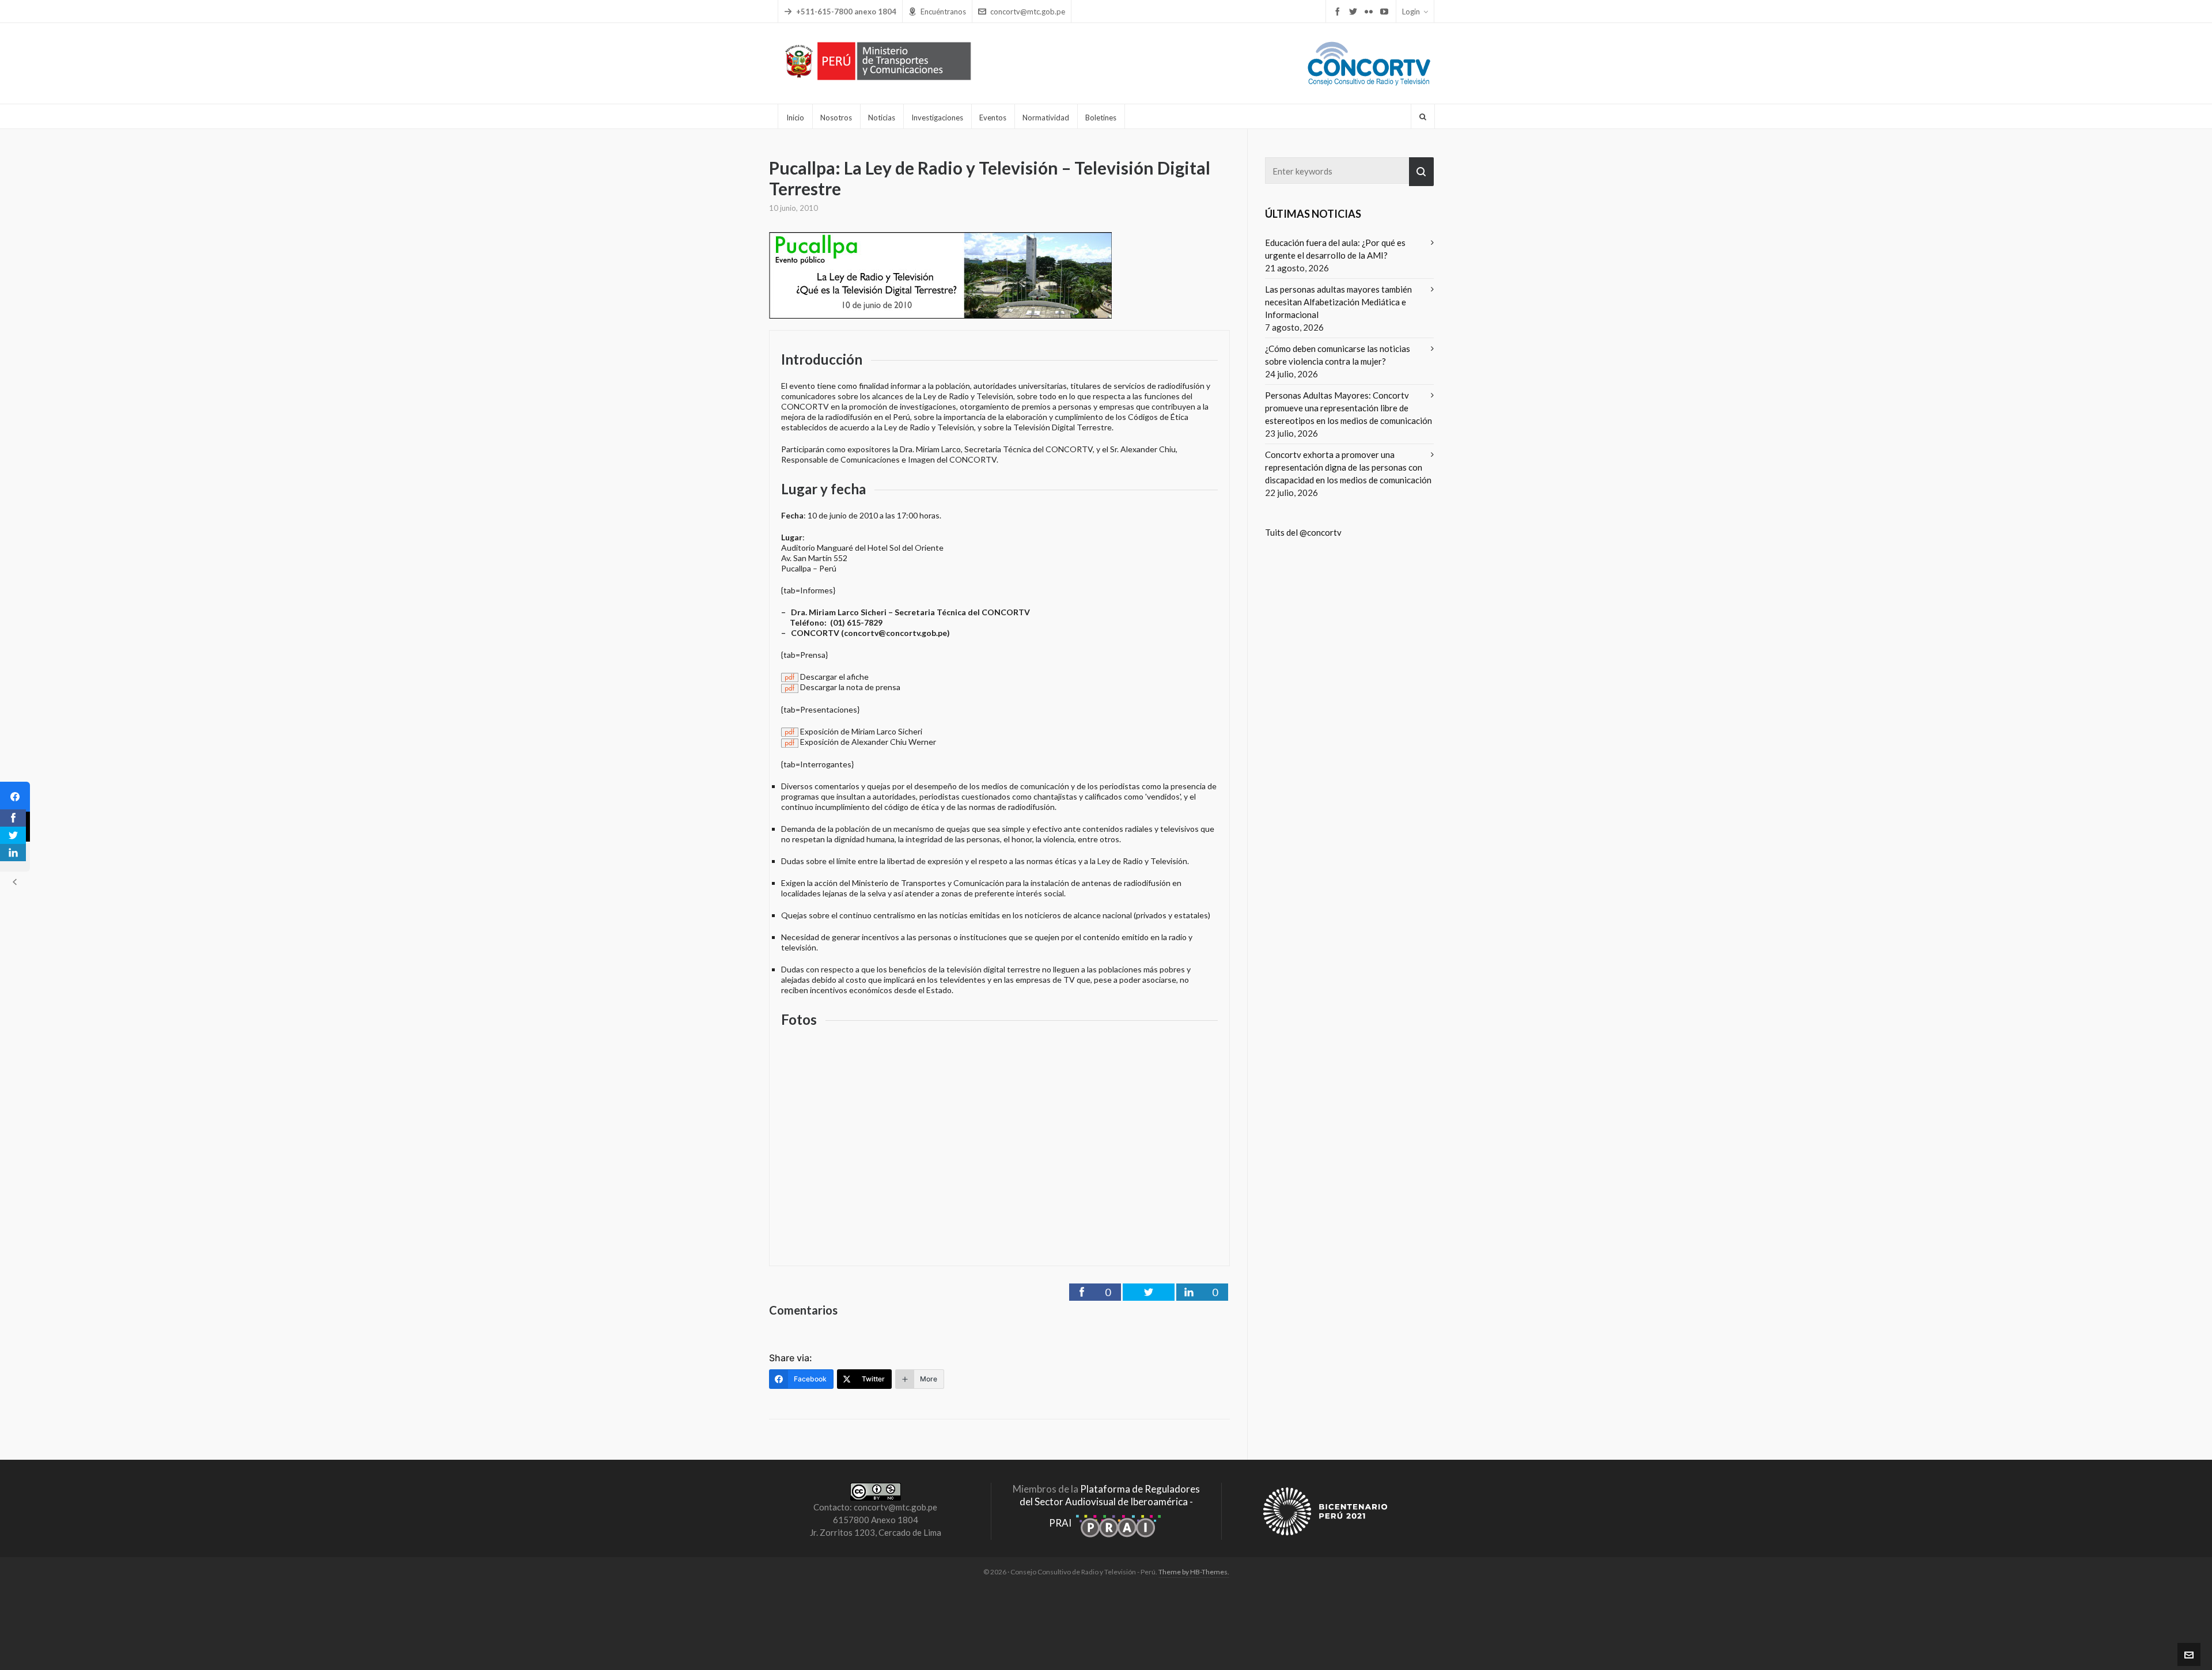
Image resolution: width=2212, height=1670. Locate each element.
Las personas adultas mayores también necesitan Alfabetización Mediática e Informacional (1338, 302)
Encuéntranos (943, 12)
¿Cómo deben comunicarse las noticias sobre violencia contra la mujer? (1338, 355)
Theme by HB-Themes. (1194, 1572)
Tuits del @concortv (1303, 532)
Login (1411, 12)
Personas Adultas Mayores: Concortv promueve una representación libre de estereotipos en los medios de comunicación (1349, 408)
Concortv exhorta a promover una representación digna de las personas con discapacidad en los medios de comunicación (1348, 467)
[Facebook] (15, 797)
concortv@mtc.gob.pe (1028, 12)
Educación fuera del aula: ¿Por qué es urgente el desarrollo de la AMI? (1335, 249)
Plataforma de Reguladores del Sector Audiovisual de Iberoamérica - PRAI (1110, 1506)
